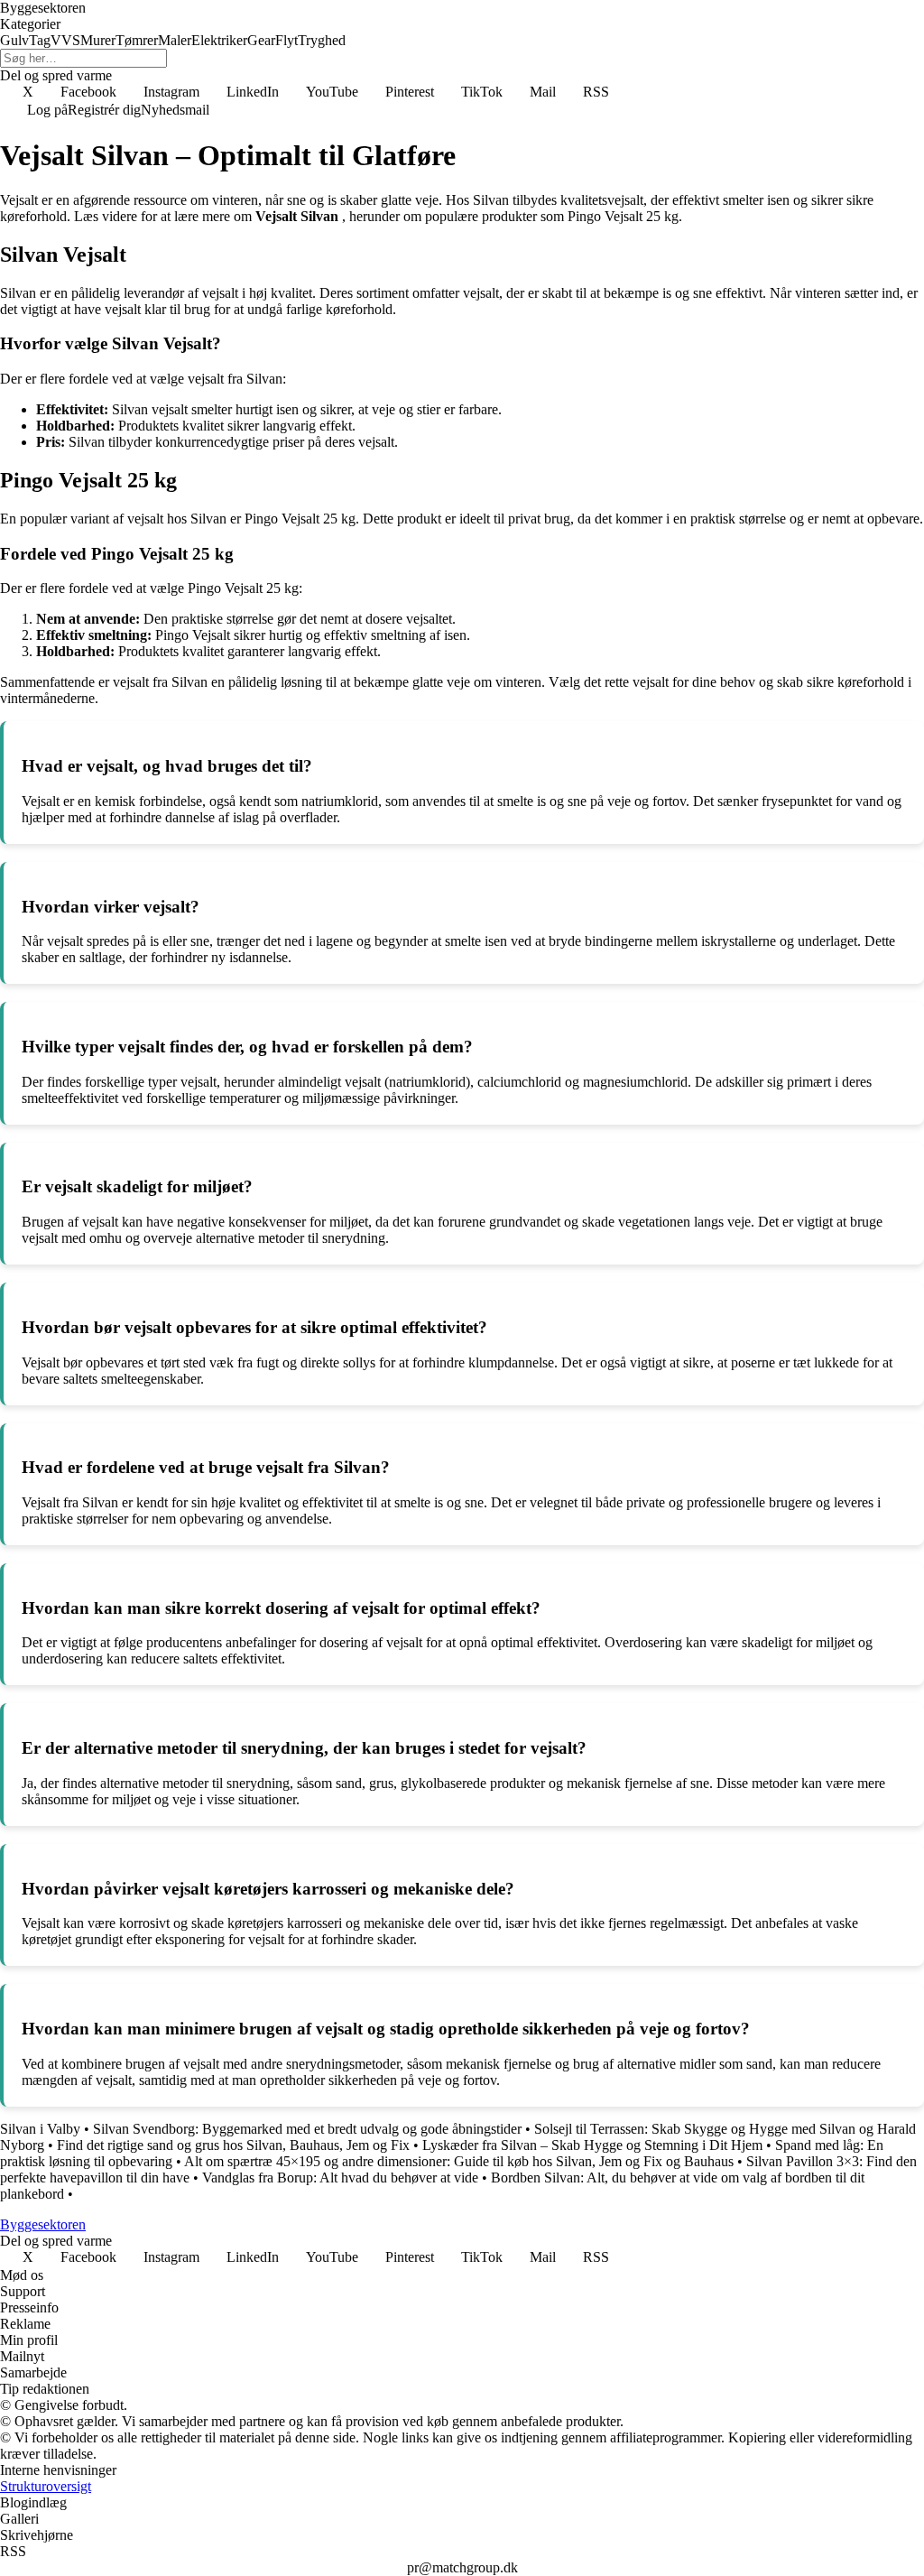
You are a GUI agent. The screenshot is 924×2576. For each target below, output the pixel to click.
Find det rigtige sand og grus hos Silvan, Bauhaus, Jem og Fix (233, 2145)
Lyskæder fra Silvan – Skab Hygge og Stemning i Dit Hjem (592, 2145)
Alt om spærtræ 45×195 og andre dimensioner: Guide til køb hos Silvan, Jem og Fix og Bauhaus (459, 2161)
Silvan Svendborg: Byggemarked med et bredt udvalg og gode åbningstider (307, 2129)
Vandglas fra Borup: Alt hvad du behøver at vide (340, 2178)
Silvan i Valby (40, 2129)
